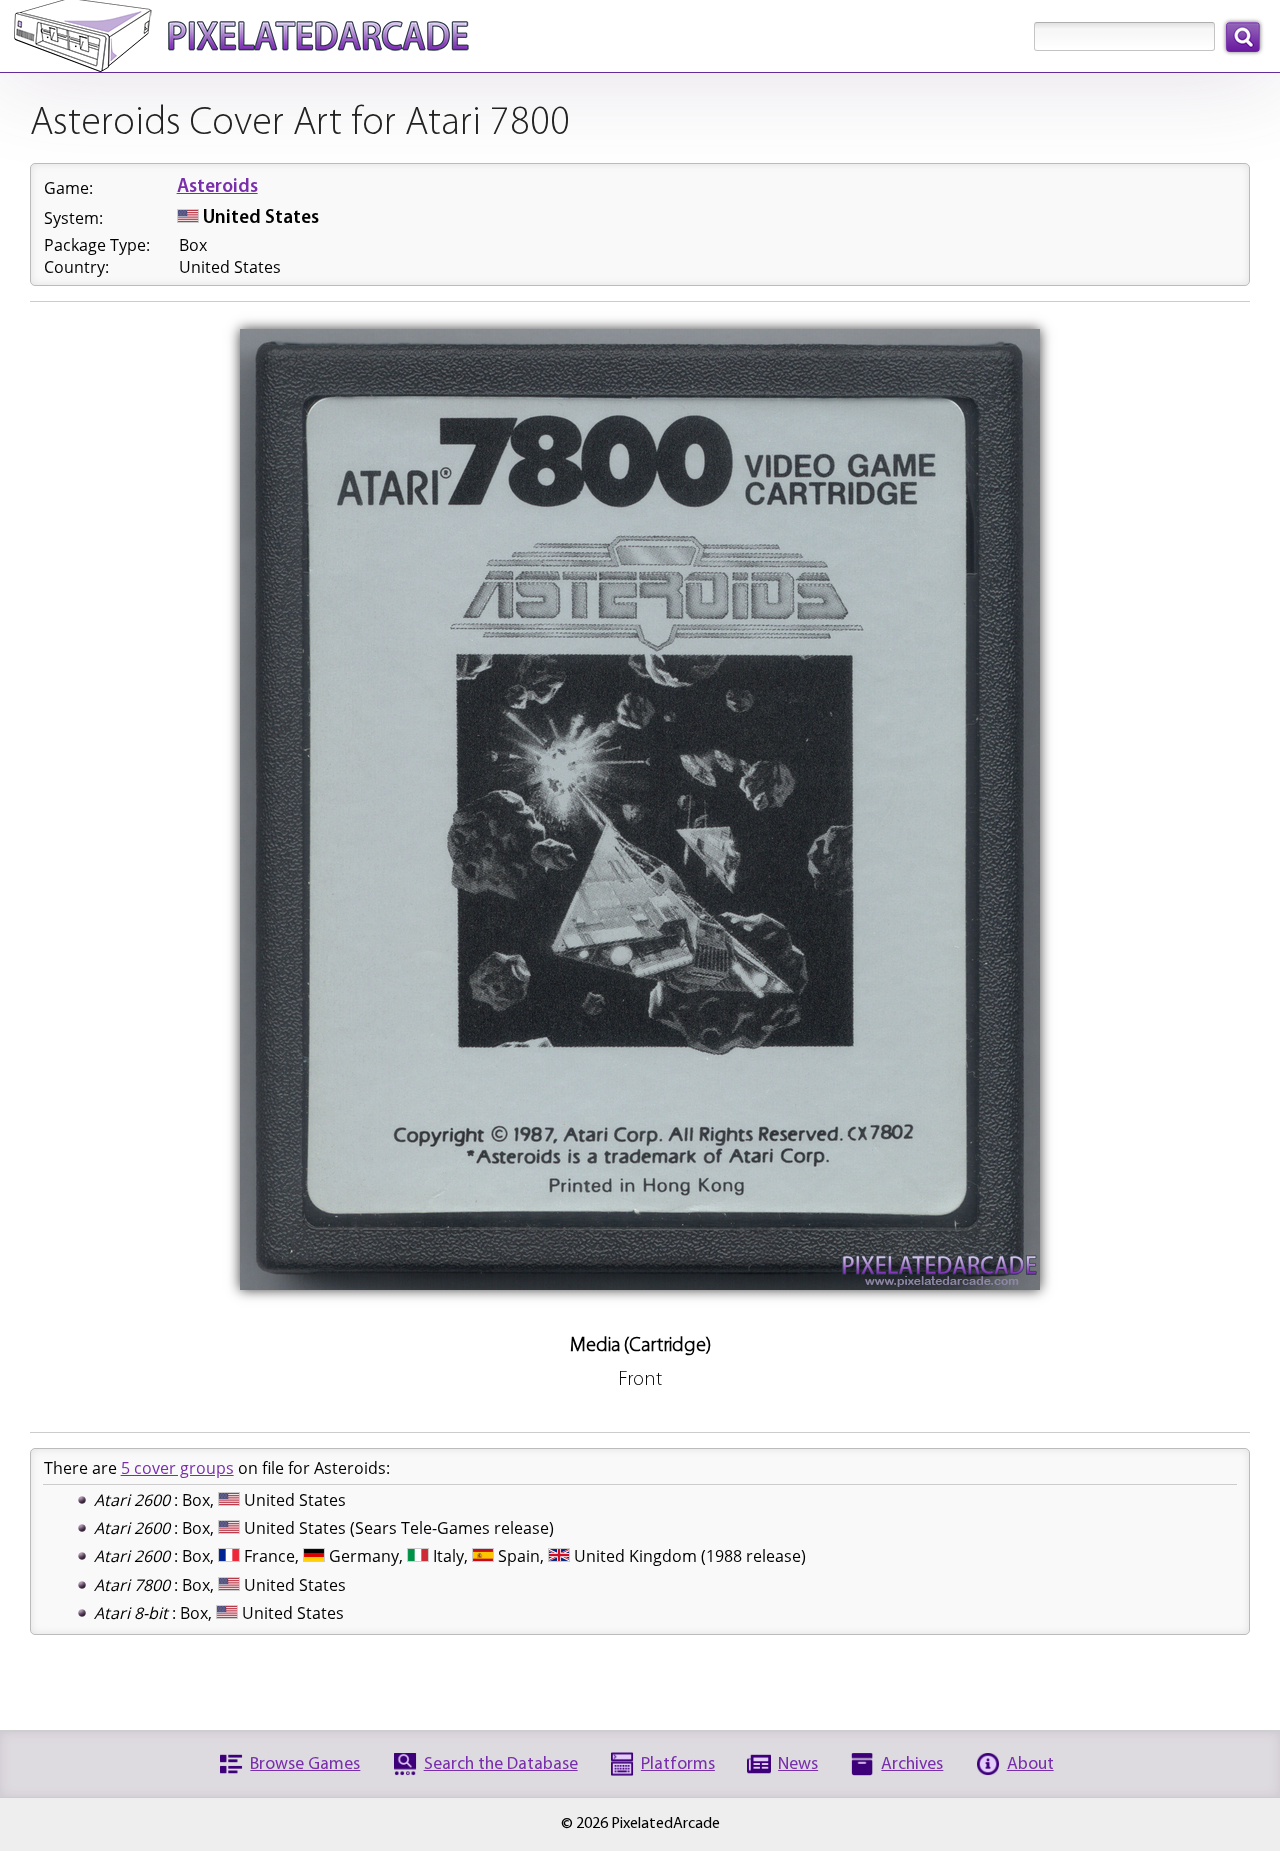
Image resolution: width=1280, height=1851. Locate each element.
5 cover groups (177, 1468)
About (1030, 1764)
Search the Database (501, 1764)
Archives (912, 1764)
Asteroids (217, 187)
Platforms (678, 1764)
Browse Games (305, 1764)
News (798, 1764)
